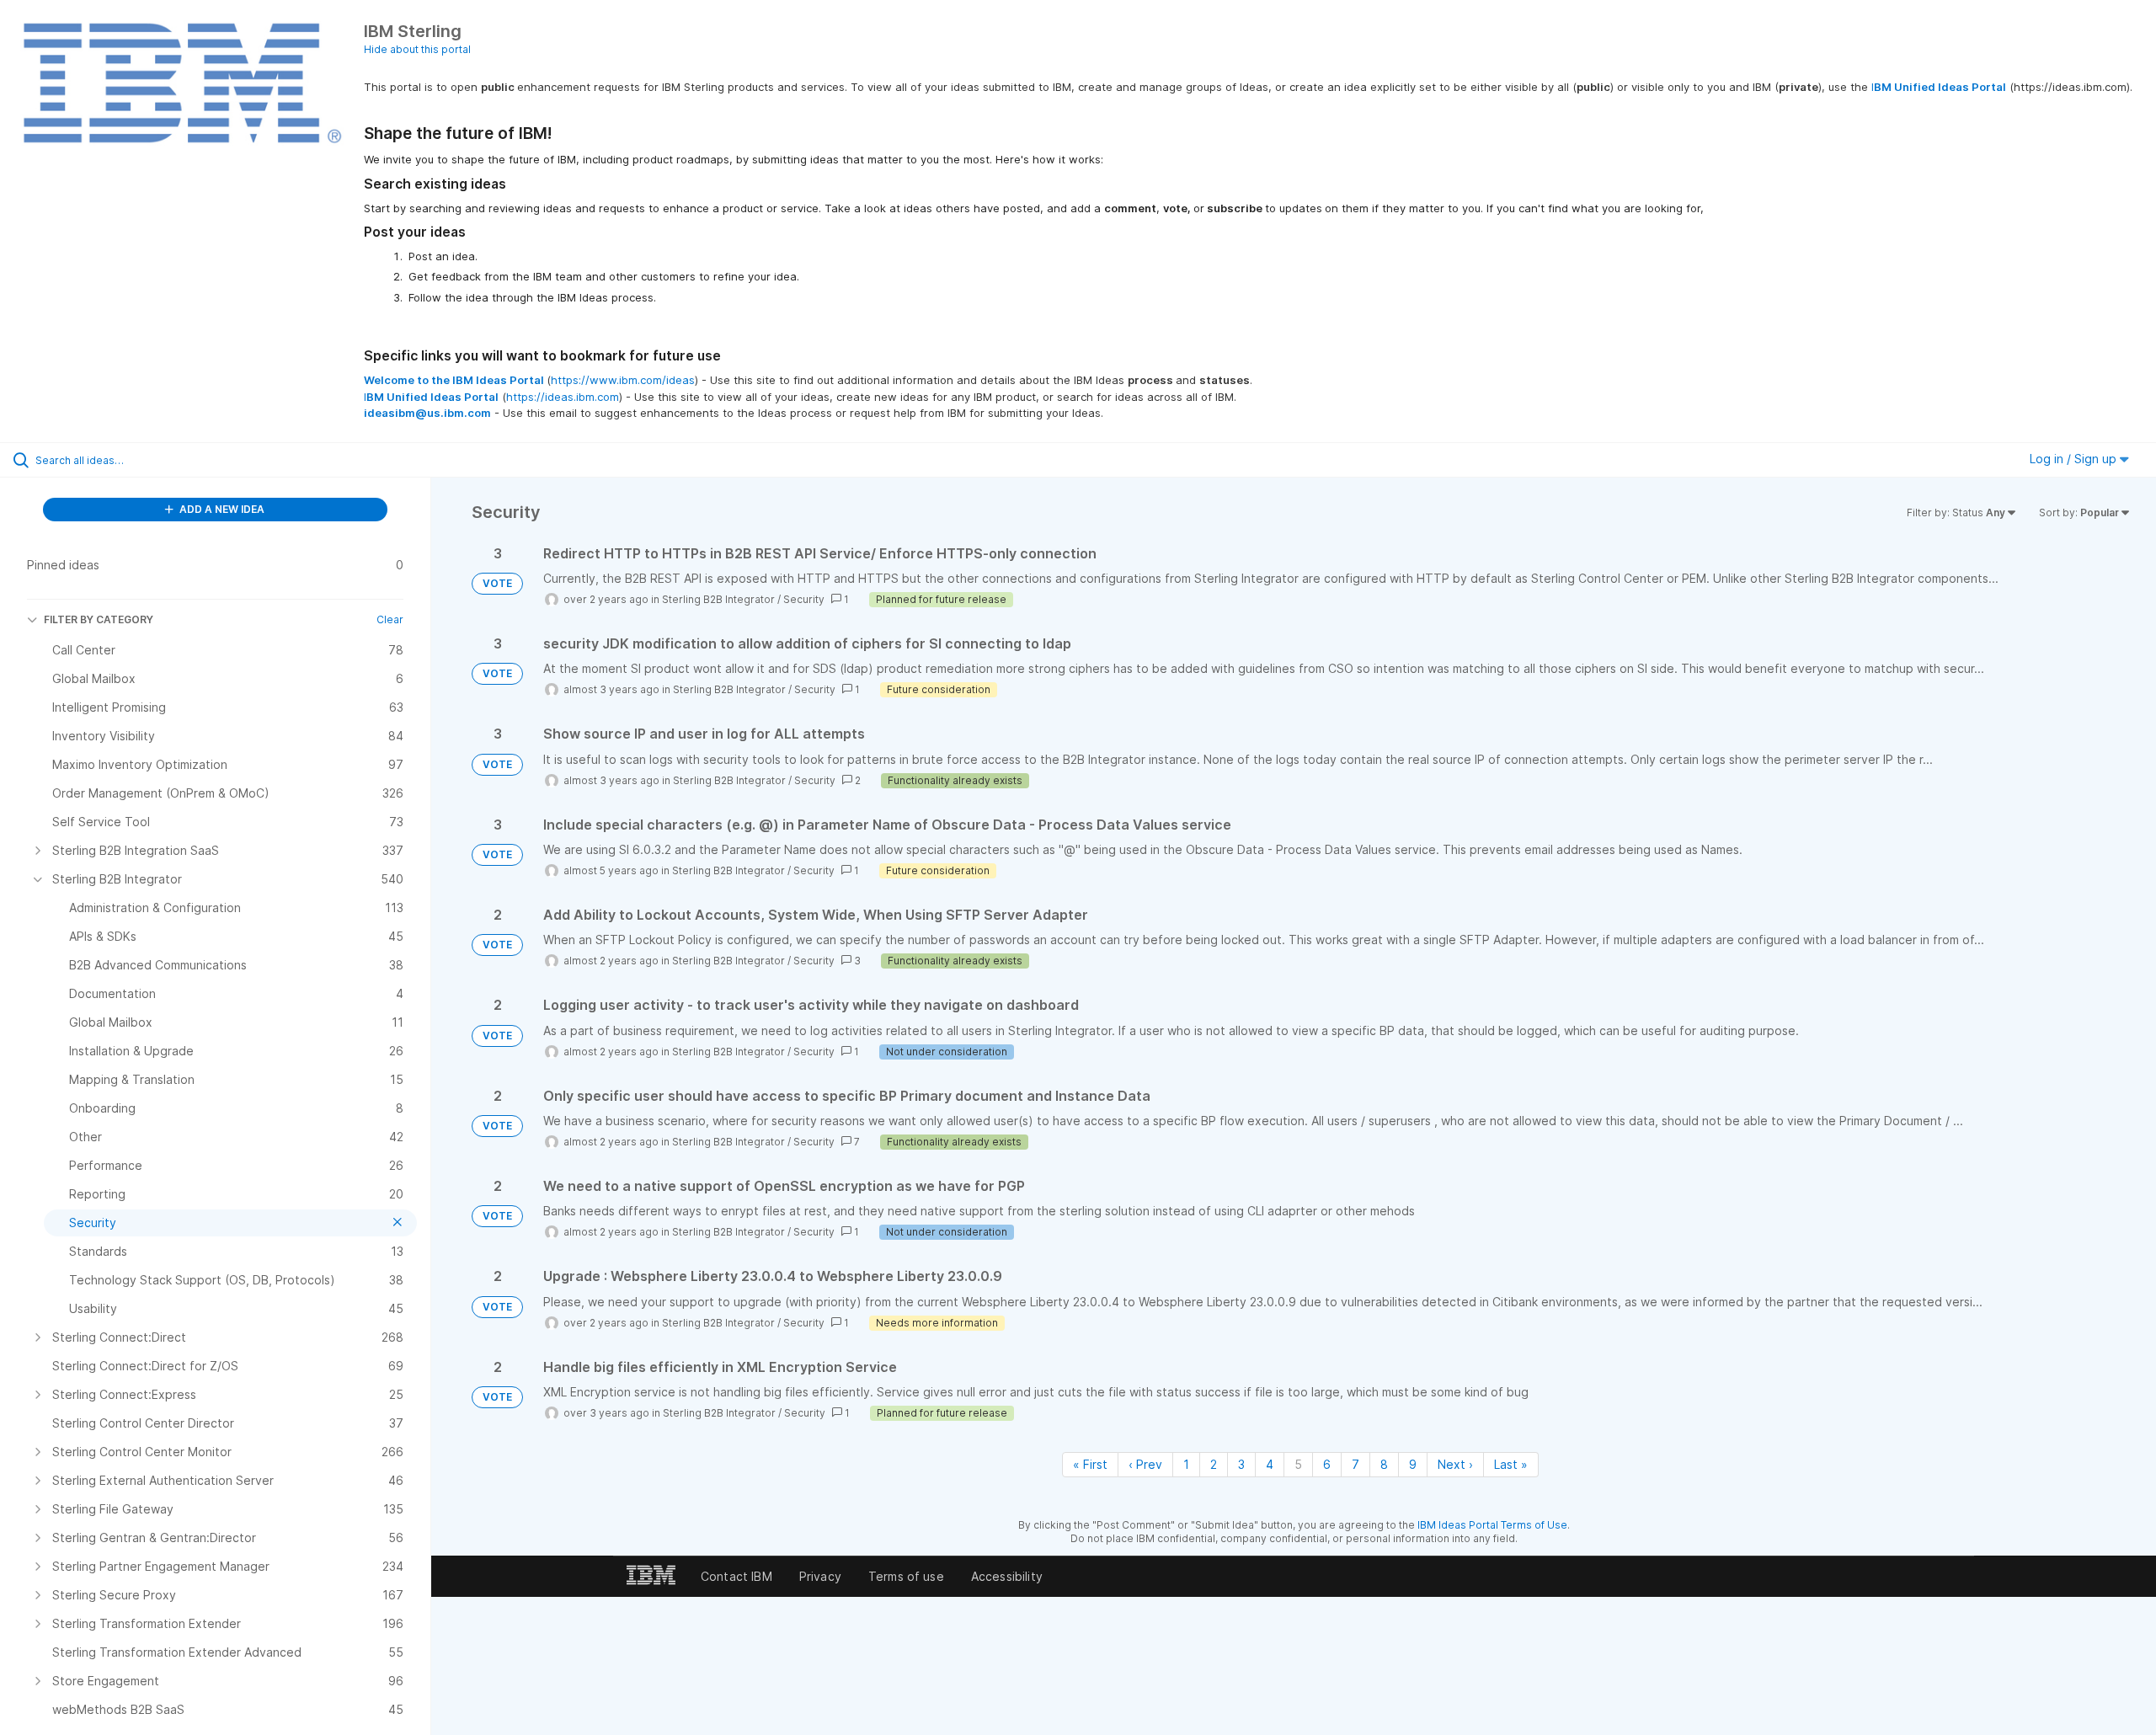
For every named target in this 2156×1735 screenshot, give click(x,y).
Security (804, 599)
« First (1090, 1464)
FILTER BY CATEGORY (99, 619)
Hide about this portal (417, 49)
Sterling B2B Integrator (718, 599)
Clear (390, 619)
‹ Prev (1145, 1464)
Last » (1511, 1464)
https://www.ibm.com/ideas (623, 380)
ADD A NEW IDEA (221, 509)
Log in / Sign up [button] (2075, 459)
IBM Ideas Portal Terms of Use (1492, 1525)
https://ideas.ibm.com (563, 397)
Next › (1455, 1464)
